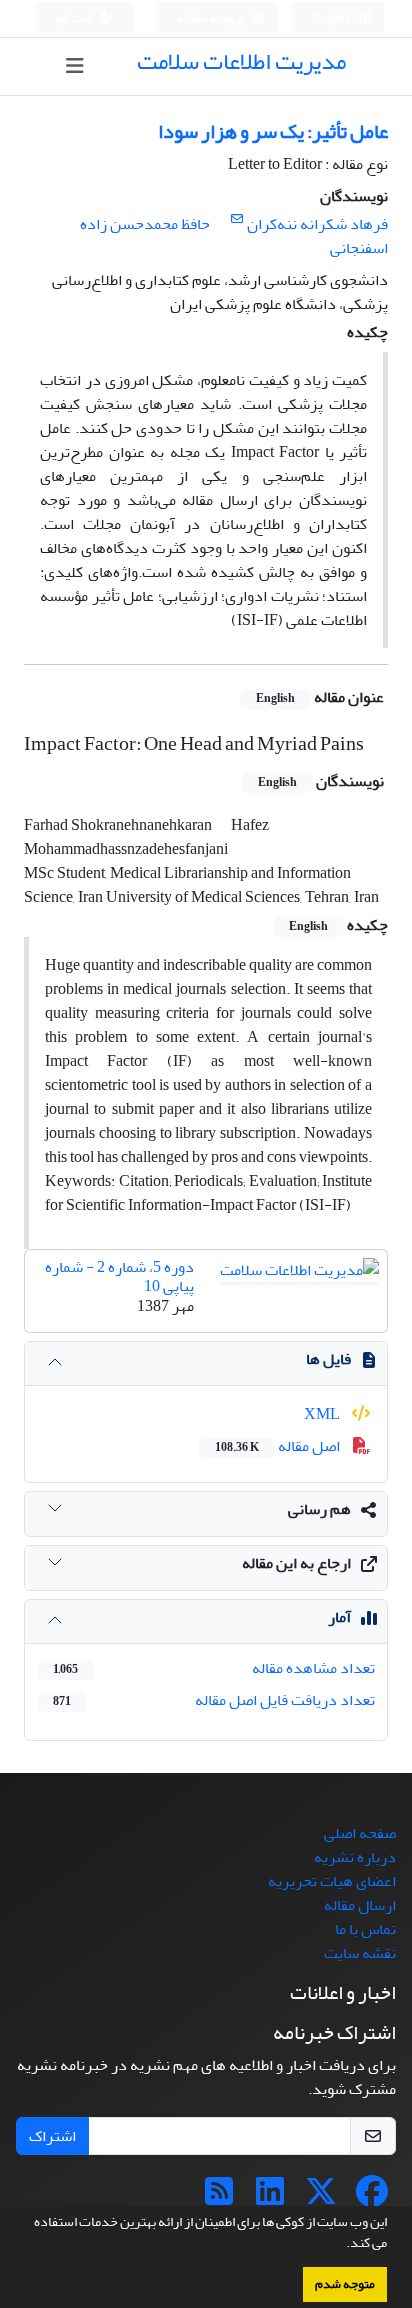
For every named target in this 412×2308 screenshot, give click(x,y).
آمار (339, 1617)
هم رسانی (319, 1509)
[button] (341, 2245)
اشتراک (52, 2136)
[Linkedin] (270, 2198)
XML (323, 1414)
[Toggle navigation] (74, 66)
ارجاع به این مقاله (296, 1563)
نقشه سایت (360, 1953)
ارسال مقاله (360, 1905)
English (332, 18)
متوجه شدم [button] (345, 2284)
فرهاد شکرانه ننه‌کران (317, 224)
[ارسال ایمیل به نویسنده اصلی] (236, 219)
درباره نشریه (355, 1857)
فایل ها (328, 1359)
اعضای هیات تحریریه (332, 1881)
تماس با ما (365, 1929)
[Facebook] (372, 2198)
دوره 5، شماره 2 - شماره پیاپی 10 (119, 1276)
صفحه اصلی (360, 1833)
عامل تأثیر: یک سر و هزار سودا (273, 131)
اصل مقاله (279, 1446)
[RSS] (219, 2198)
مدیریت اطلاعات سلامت (241, 61)
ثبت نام (75, 18)
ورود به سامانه (211, 18)
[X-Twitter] (321, 2198)
